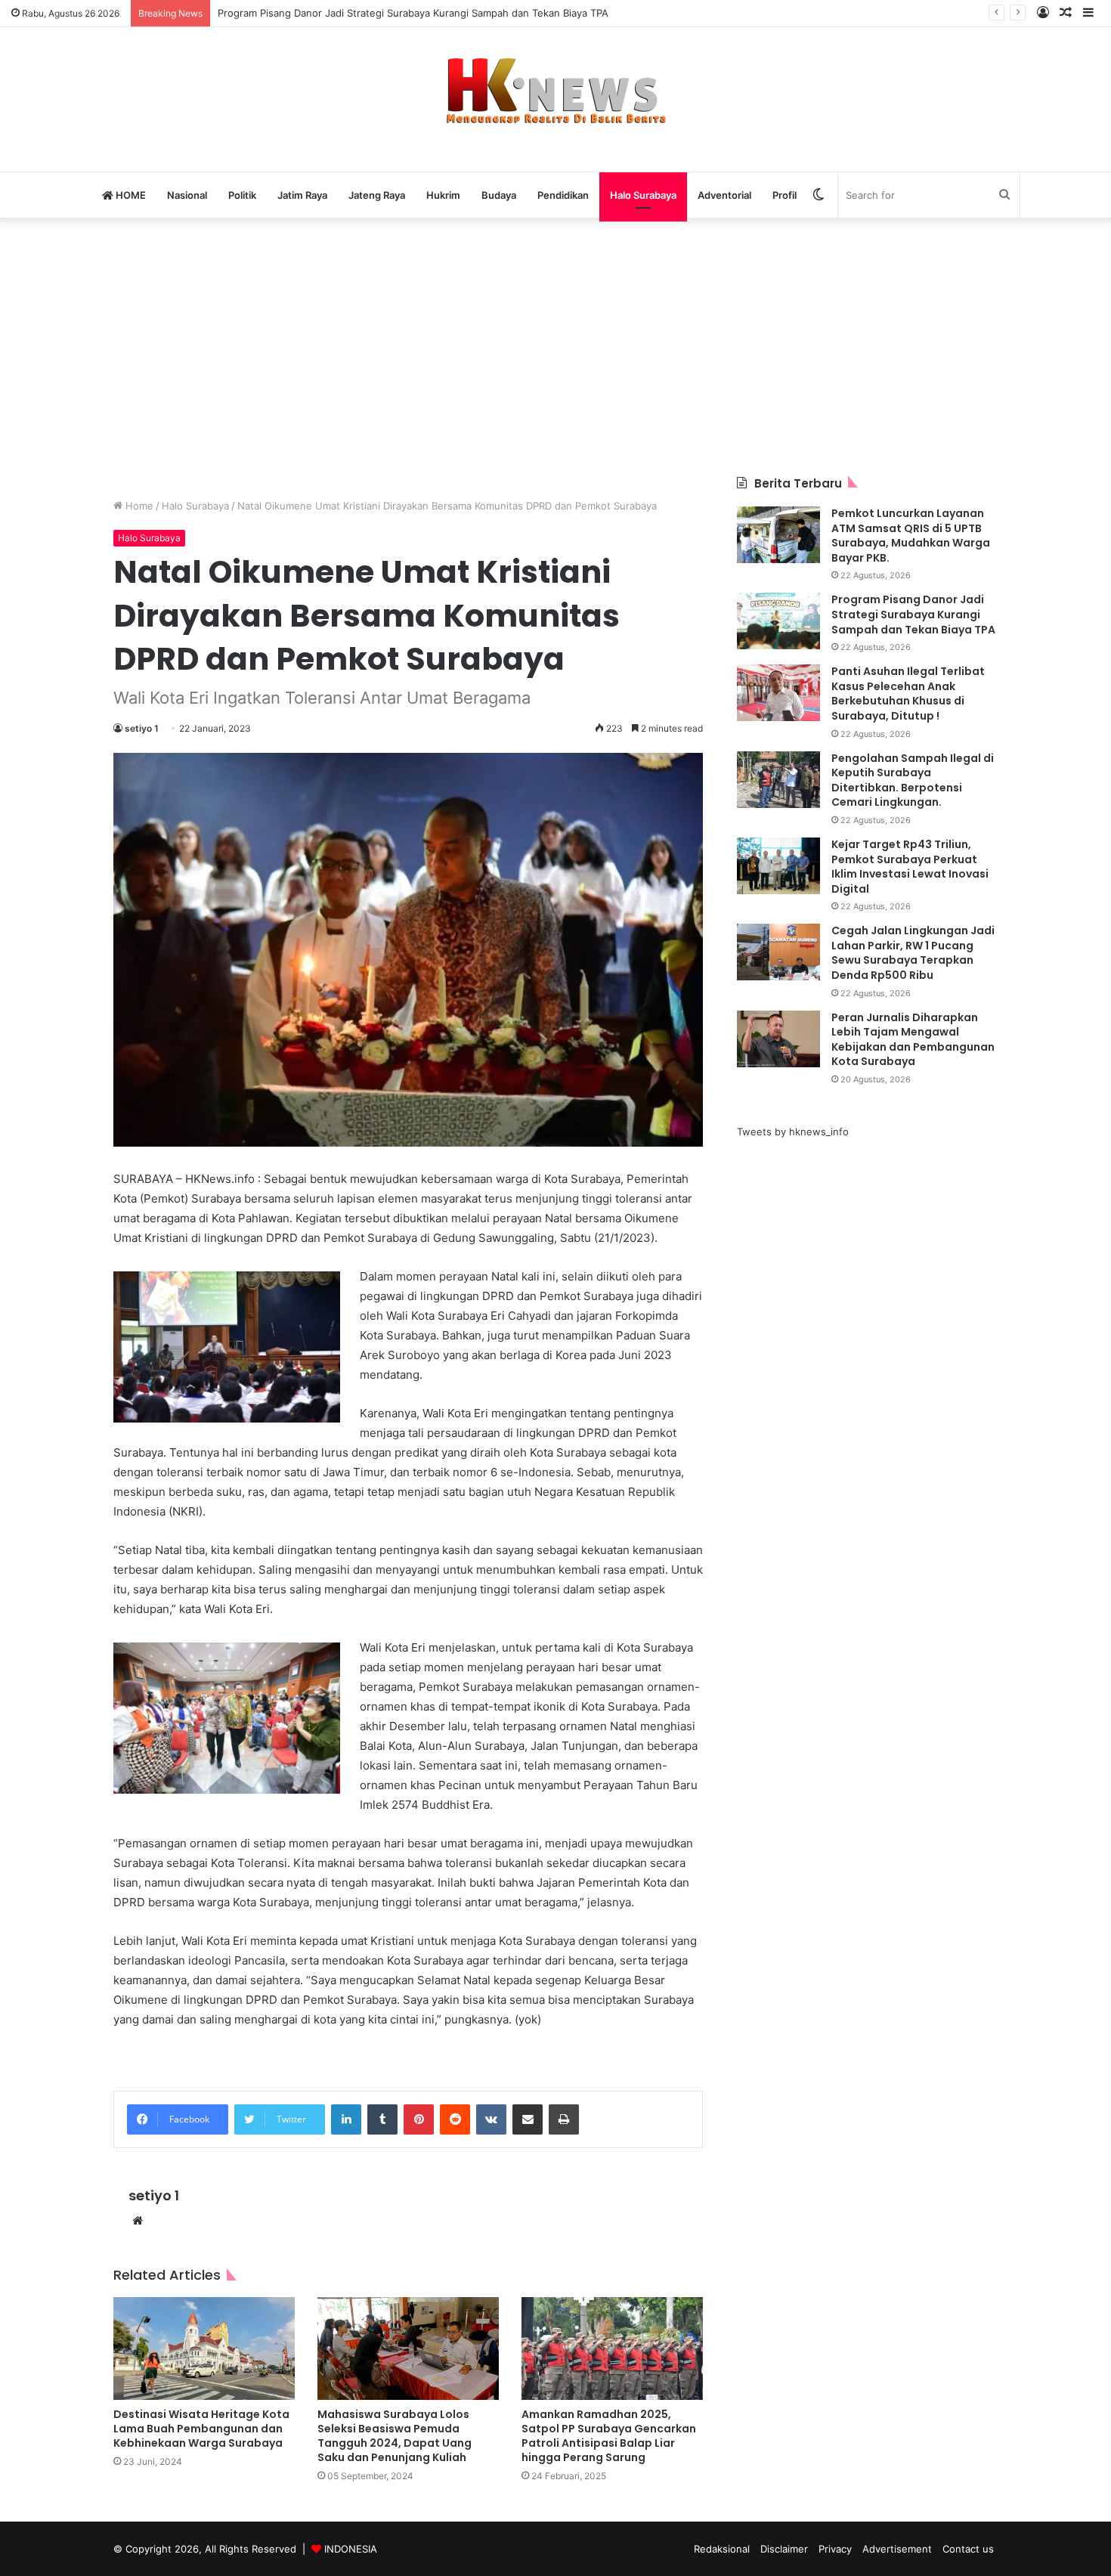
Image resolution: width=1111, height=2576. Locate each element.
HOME (130, 195)
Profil (785, 195)
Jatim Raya (302, 195)
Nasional (187, 195)
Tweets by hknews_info (793, 1132)
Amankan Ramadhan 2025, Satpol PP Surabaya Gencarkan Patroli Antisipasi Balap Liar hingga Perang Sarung (609, 2436)
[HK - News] (555, 91)
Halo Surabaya (643, 195)
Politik (242, 195)
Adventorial (724, 195)
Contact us (968, 2549)
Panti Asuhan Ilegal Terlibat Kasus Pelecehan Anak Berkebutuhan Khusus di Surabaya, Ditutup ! (908, 694)
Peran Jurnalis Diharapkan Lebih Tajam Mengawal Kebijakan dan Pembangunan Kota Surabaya (913, 1040)
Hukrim (443, 195)
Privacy (835, 2549)
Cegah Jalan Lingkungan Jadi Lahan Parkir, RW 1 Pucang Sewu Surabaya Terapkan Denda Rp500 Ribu (913, 953)
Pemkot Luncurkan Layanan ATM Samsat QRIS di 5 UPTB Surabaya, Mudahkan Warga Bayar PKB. (911, 536)
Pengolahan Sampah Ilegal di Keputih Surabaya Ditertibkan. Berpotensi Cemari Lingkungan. (913, 780)
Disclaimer (784, 2549)
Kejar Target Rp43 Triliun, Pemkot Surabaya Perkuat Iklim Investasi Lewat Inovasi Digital (910, 867)
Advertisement (897, 2549)
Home (138, 506)
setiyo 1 (142, 728)
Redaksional (722, 2549)
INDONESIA (351, 2549)
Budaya (499, 195)
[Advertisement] (555, 347)
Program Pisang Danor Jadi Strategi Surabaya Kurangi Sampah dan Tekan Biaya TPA (913, 614)
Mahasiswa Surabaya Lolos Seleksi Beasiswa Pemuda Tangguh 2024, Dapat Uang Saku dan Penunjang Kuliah (395, 2436)
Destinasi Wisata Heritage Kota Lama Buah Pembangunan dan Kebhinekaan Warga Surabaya (201, 2429)
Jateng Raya (377, 195)
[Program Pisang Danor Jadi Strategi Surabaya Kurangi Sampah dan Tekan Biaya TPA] (778, 621)
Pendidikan (563, 195)
